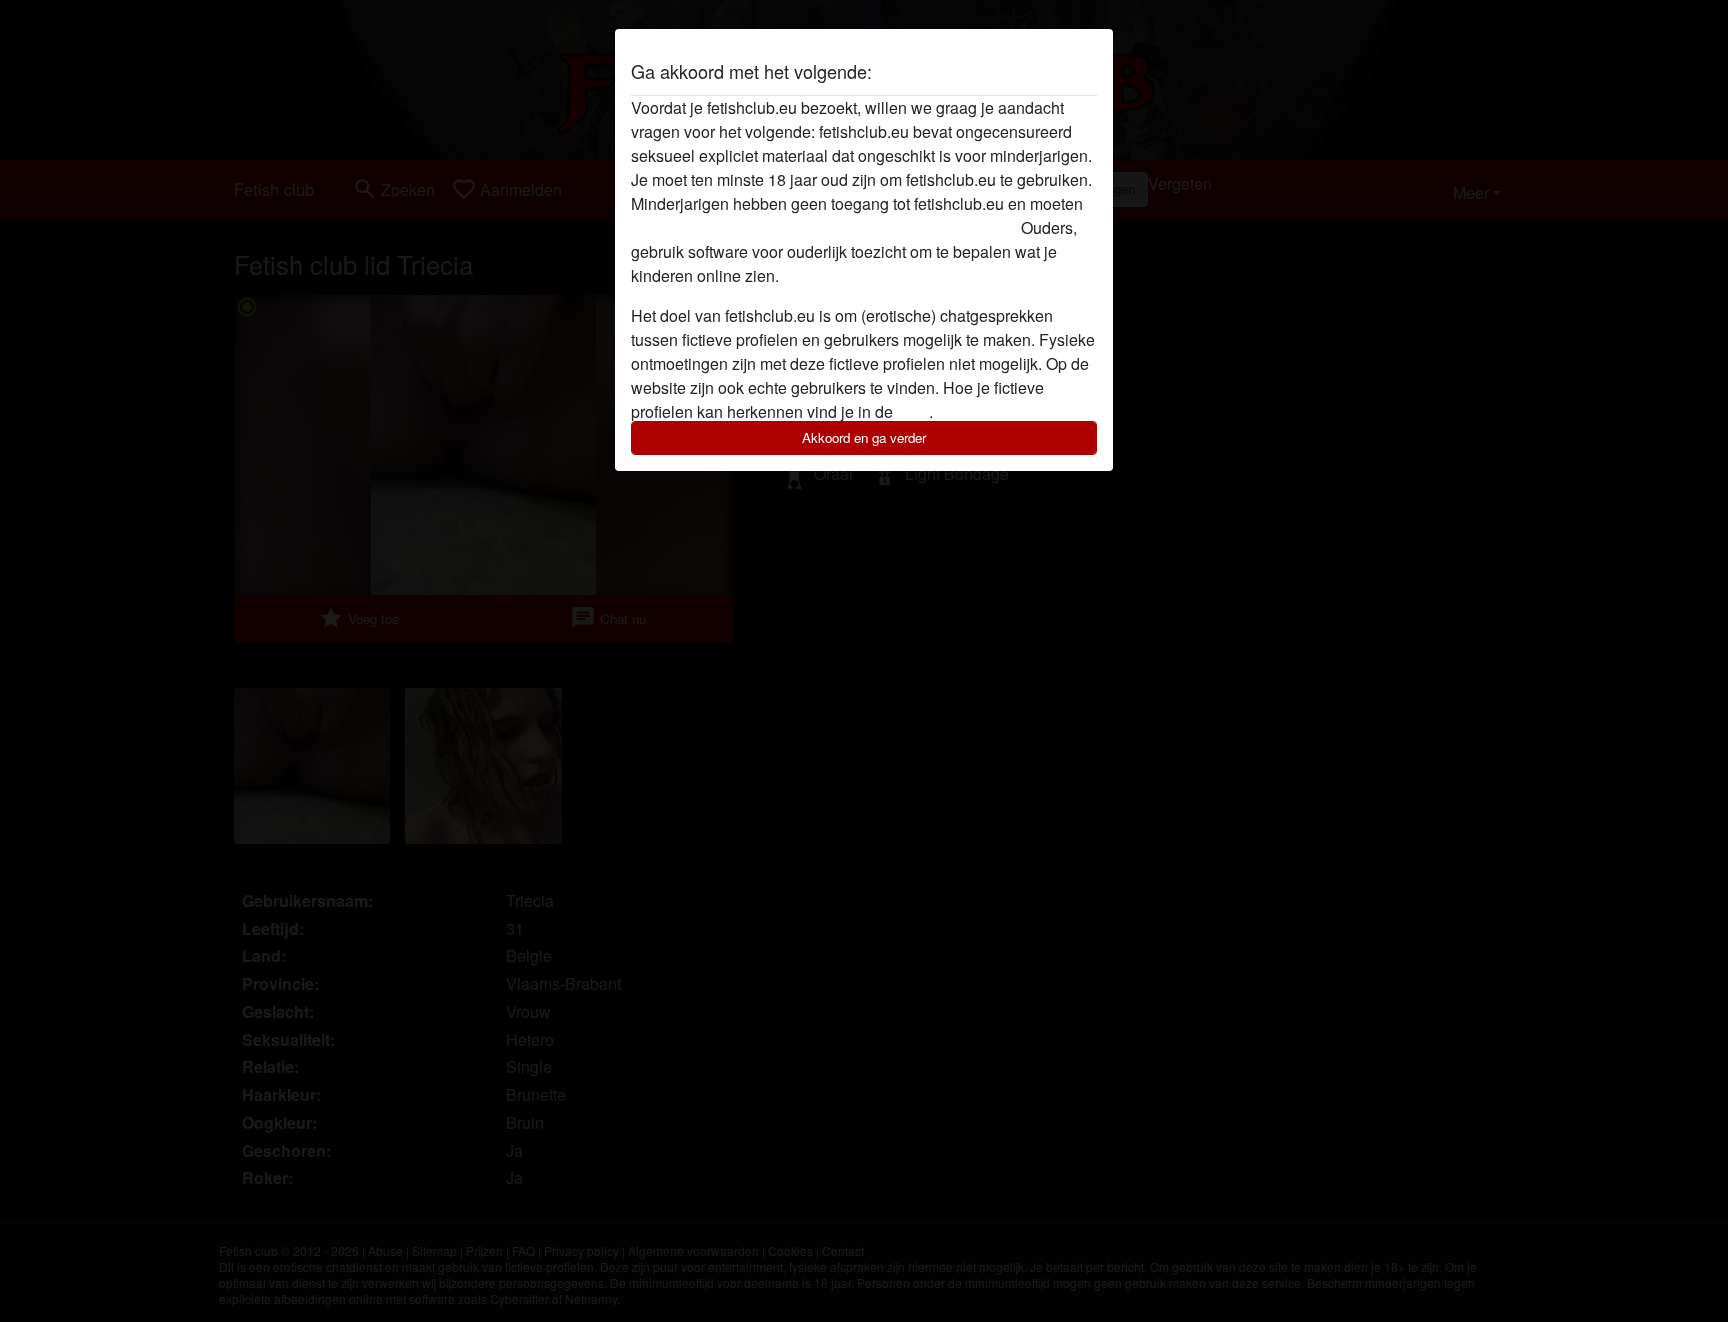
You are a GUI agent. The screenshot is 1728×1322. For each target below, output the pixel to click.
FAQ (913, 411)
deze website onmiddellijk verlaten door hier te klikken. (824, 227)
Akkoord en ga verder (864, 437)
